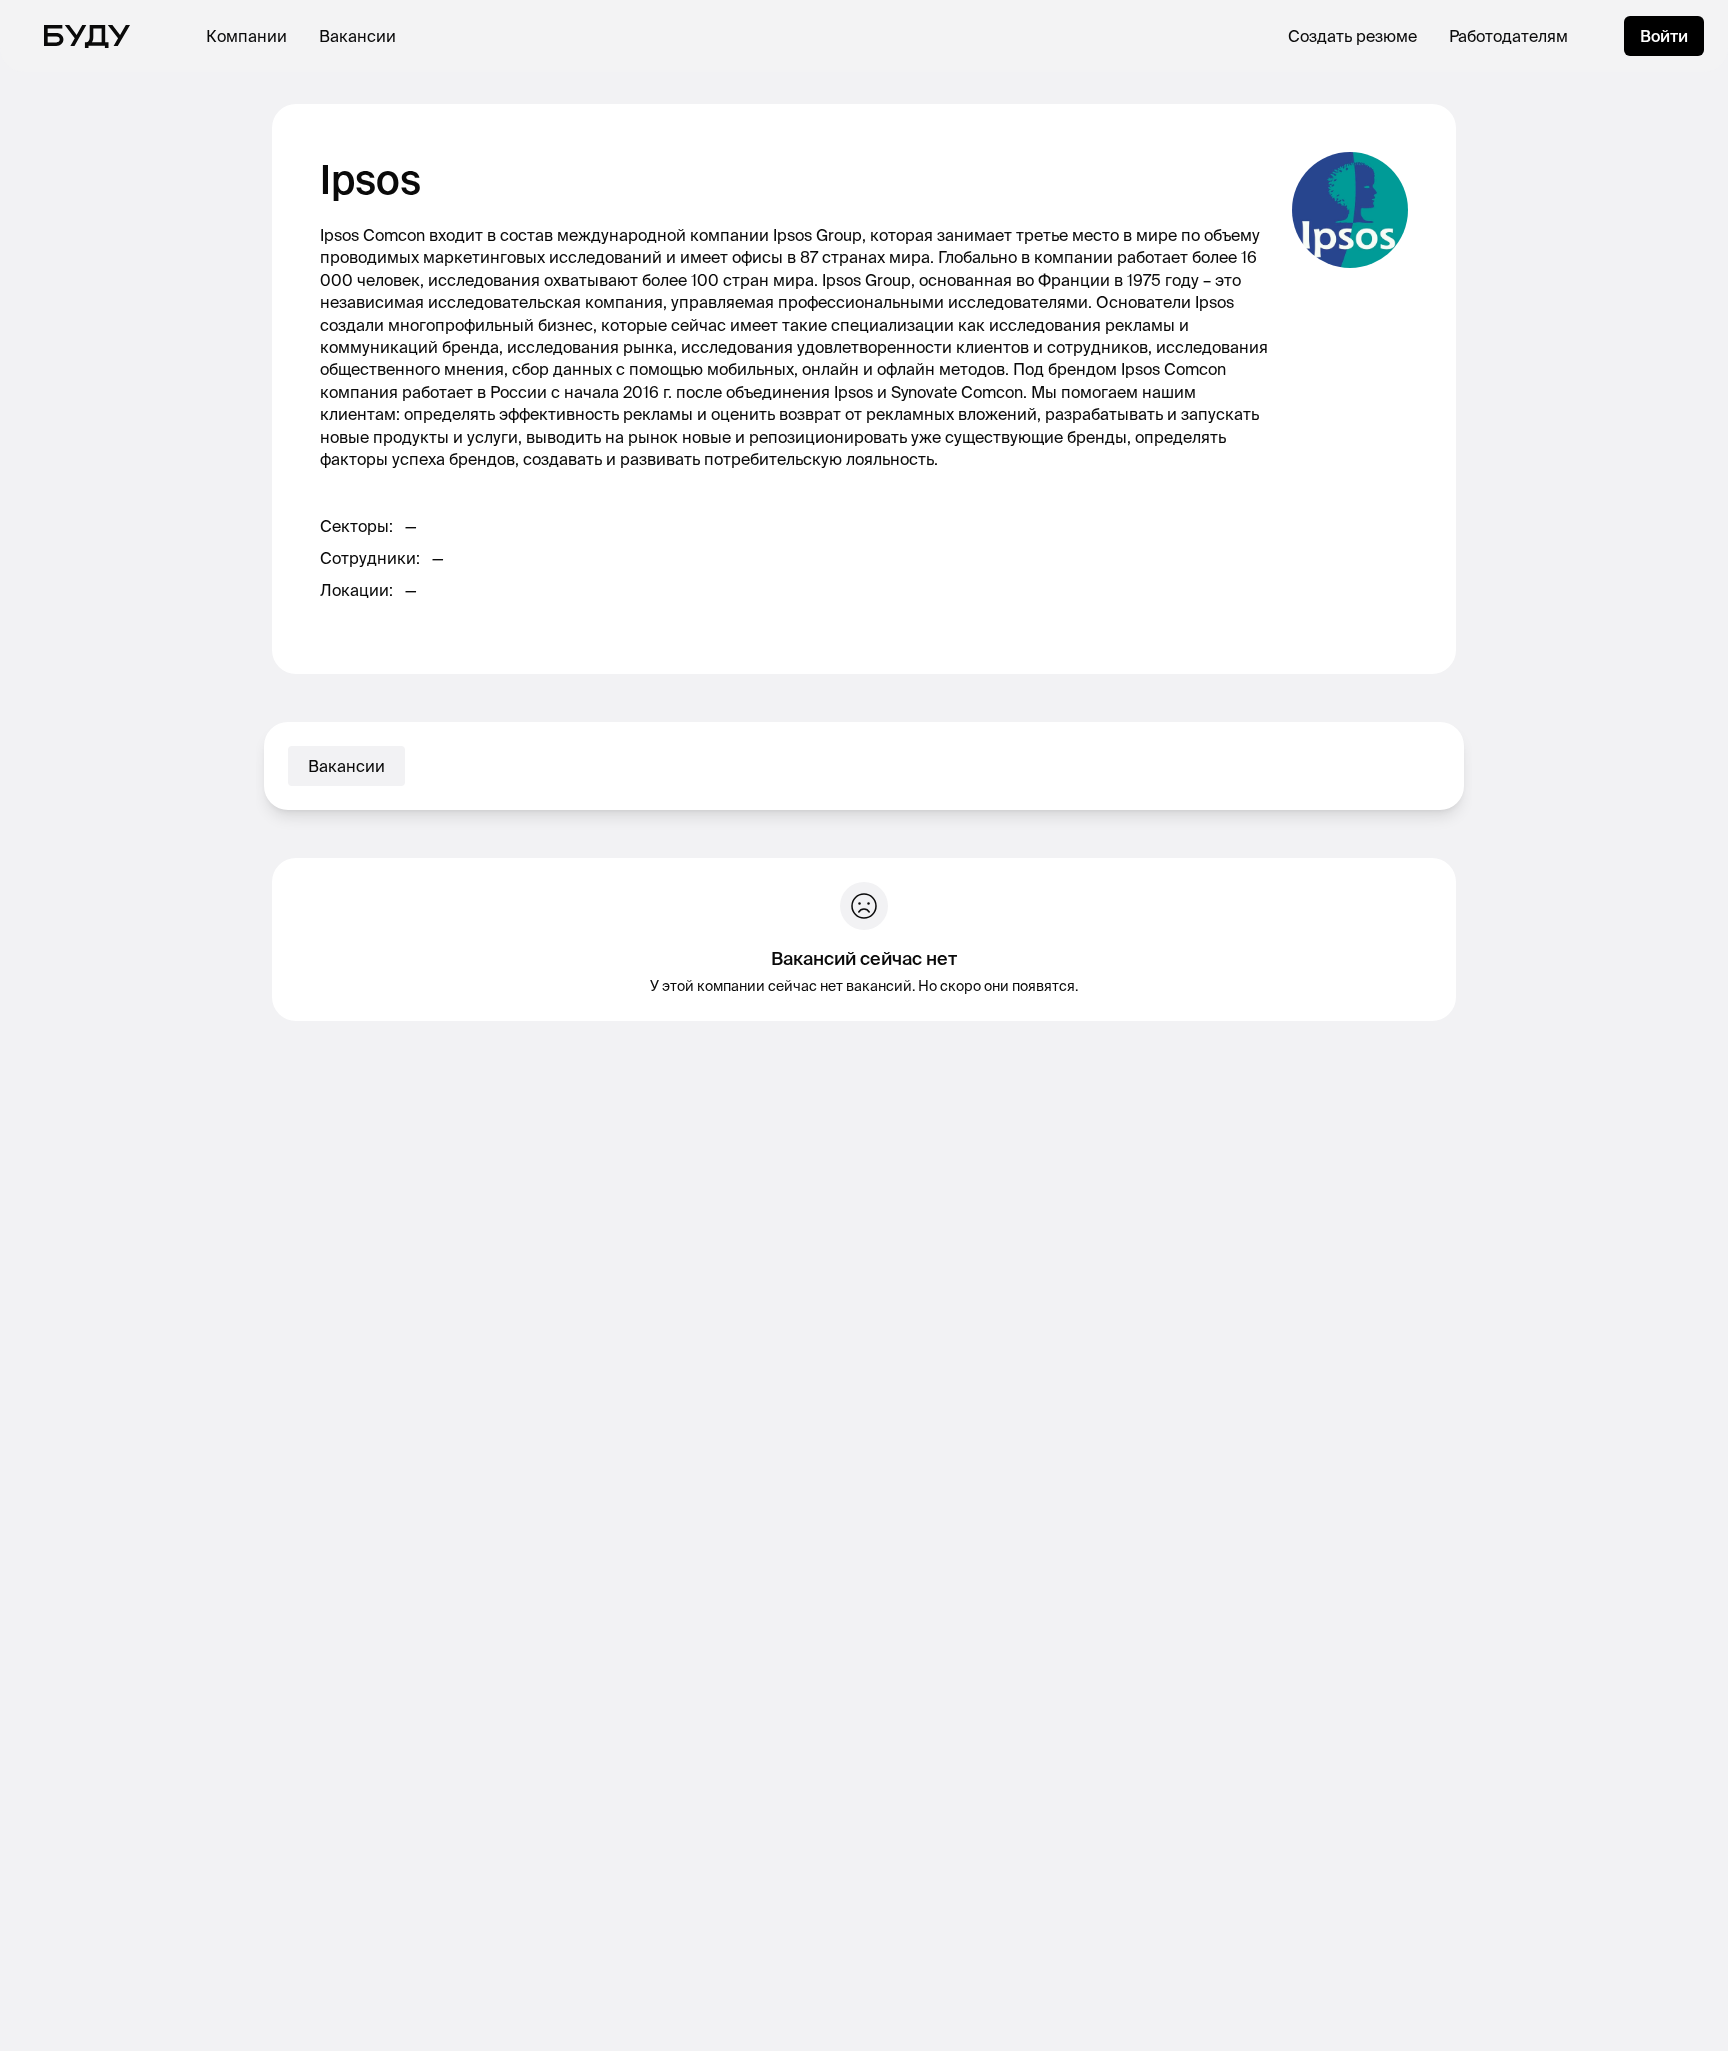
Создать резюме (1352, 36)
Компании (246, 36)
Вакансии (357, 36)
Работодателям (1508, 36)
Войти (1664, 36)
